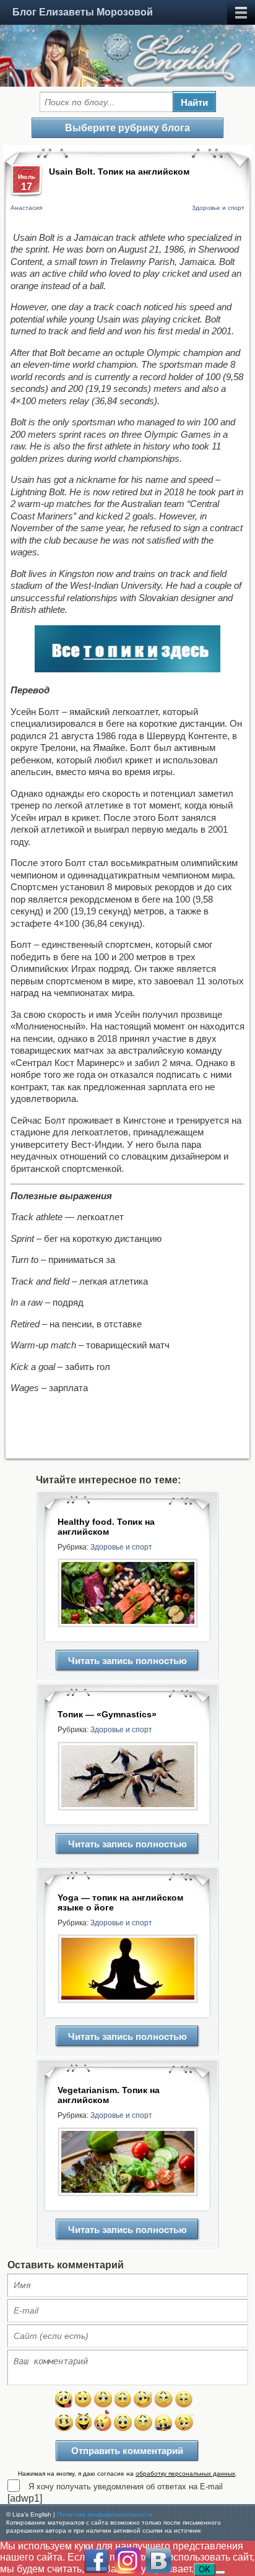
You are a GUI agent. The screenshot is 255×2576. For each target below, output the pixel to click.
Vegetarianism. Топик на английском (109, 2095)
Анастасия (26, 208)
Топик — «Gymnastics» (107, 1714)
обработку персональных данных (185, 2474)
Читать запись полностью (127, 1661)
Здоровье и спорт (218, 208)
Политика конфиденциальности (105, 2514)
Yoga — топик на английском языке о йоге (120, 1902)
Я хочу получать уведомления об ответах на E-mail (126, 2487)
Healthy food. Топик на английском (106, 1527)
